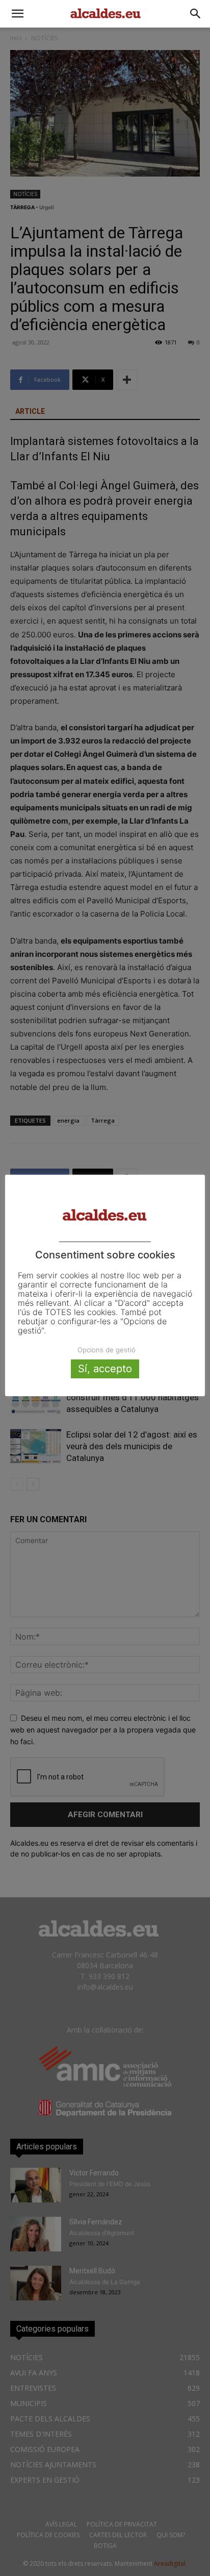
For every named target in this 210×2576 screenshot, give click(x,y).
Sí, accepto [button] (105, 1369)
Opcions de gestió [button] (107, 1350)
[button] (17, 14)
